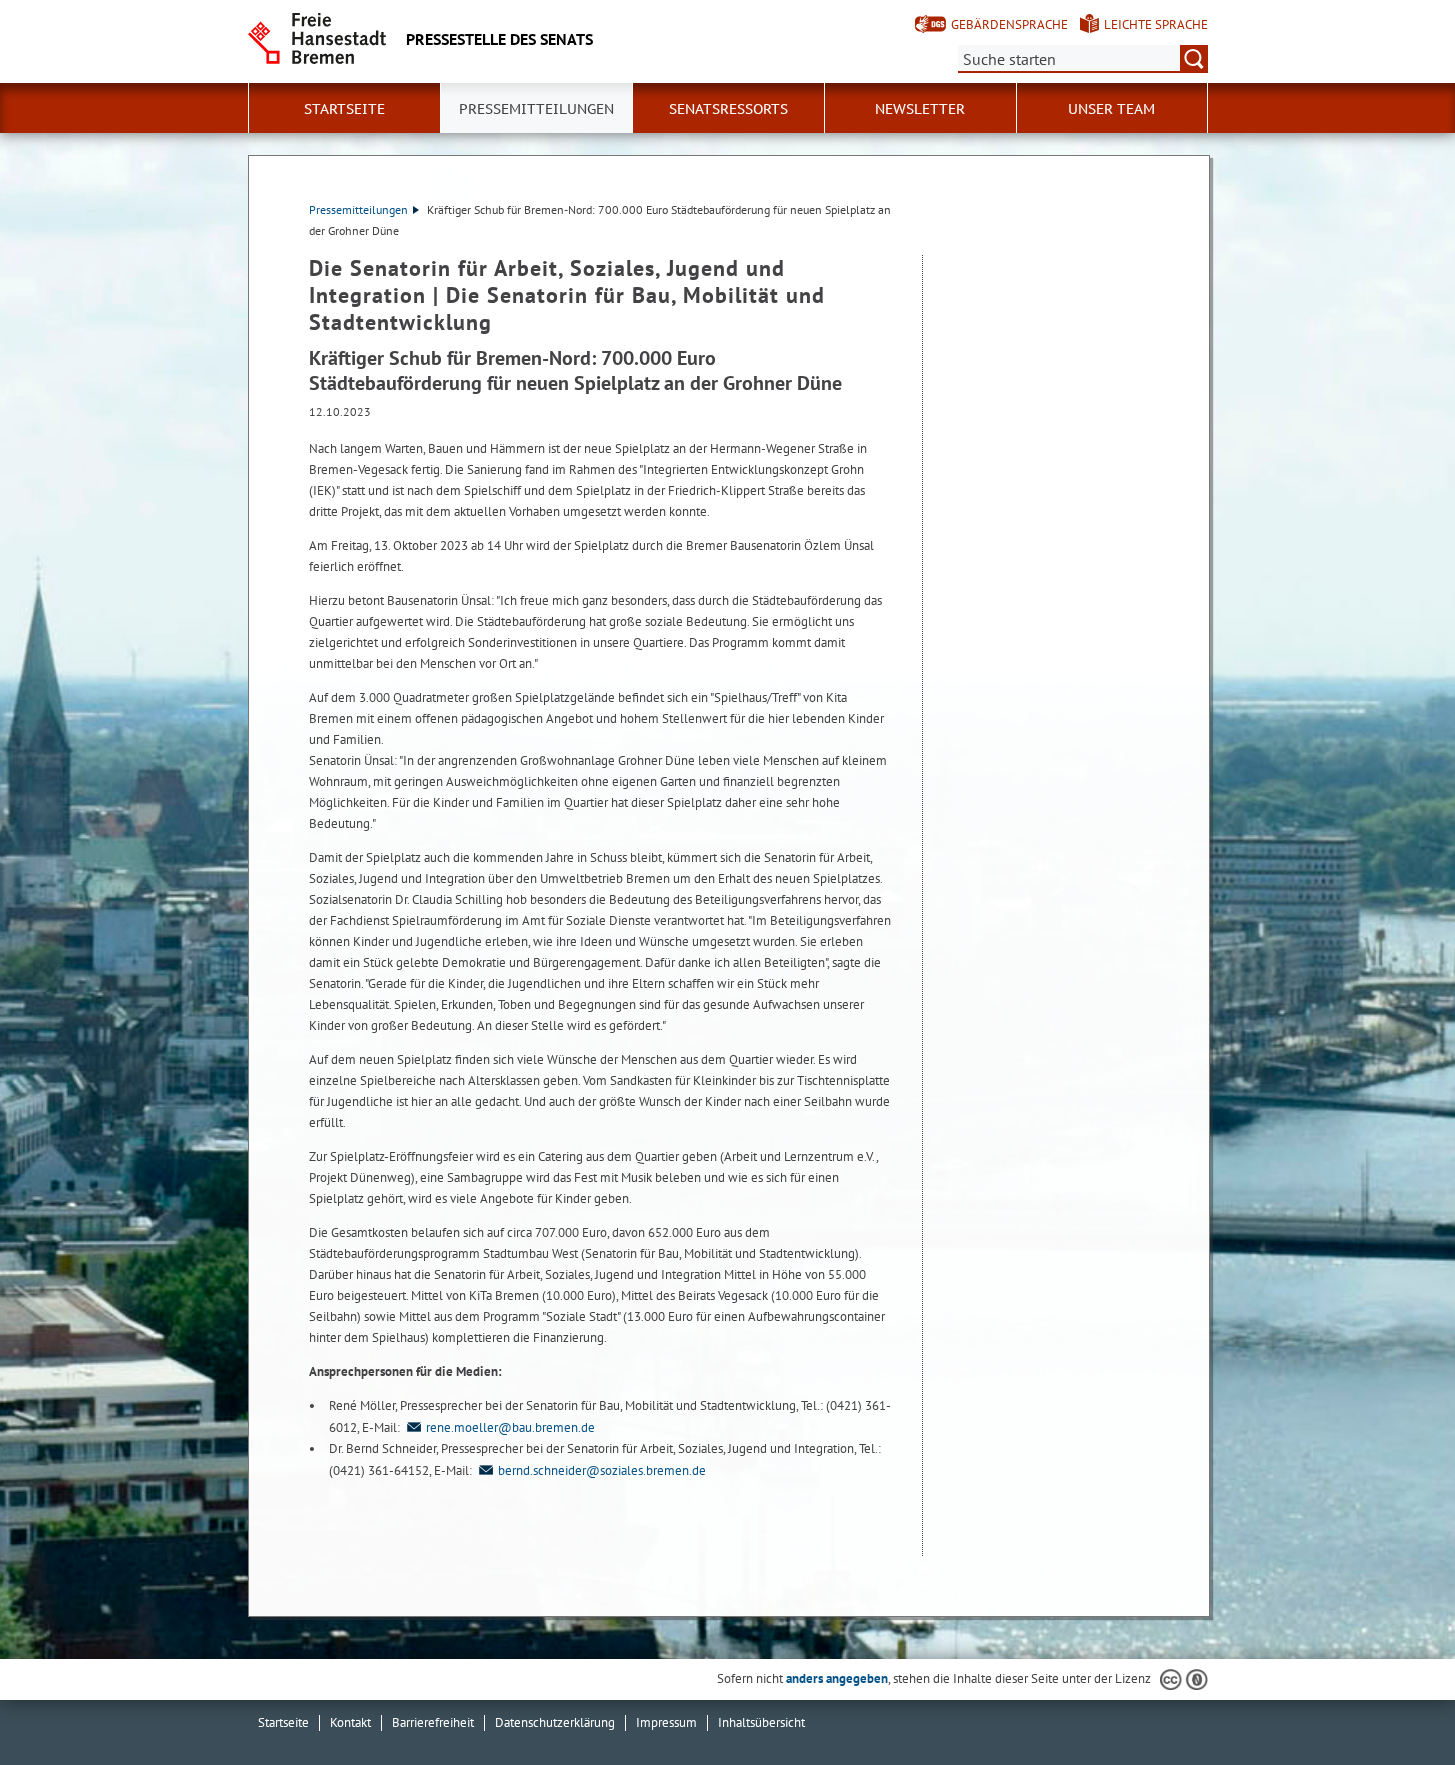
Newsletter (920, 109)
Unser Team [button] (1111, 109)
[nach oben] (1393, 1703)
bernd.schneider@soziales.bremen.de (602, 1470)
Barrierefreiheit (433, 1722)
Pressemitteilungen (358, 209)
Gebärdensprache (1009, 24)
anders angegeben (837, 1678)
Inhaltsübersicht (761, 1722)
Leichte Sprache (1156, 24)
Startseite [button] (344, 109)
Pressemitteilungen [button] (536, 109)
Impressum (666, 1722)
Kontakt (350, 1722)
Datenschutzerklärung (555, 1722)
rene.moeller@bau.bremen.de (510, 1427)
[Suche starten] (1194, 59)
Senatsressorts (728, 109)
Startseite (283, 1722)
